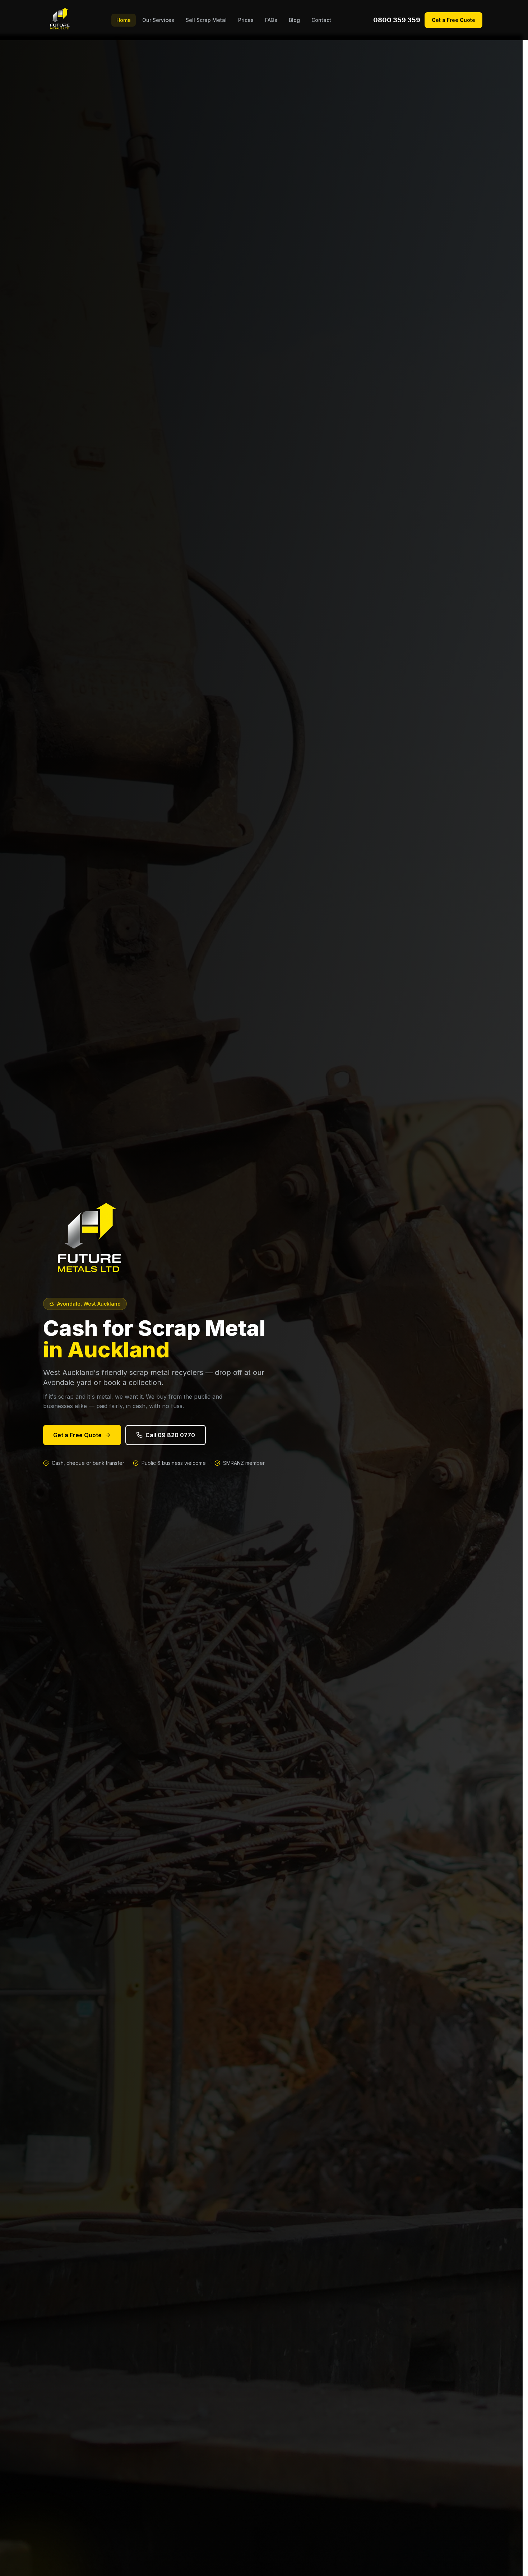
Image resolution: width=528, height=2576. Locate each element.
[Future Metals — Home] (60, 20)
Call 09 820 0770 (170, 1435)
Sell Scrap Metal (206, 20)
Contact (321, 20)
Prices (246, 20)
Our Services (158, 20)
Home (124, 20)
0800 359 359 (397, 20)
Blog (294, 20)
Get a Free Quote (453, 20)
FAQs (271, 20)
